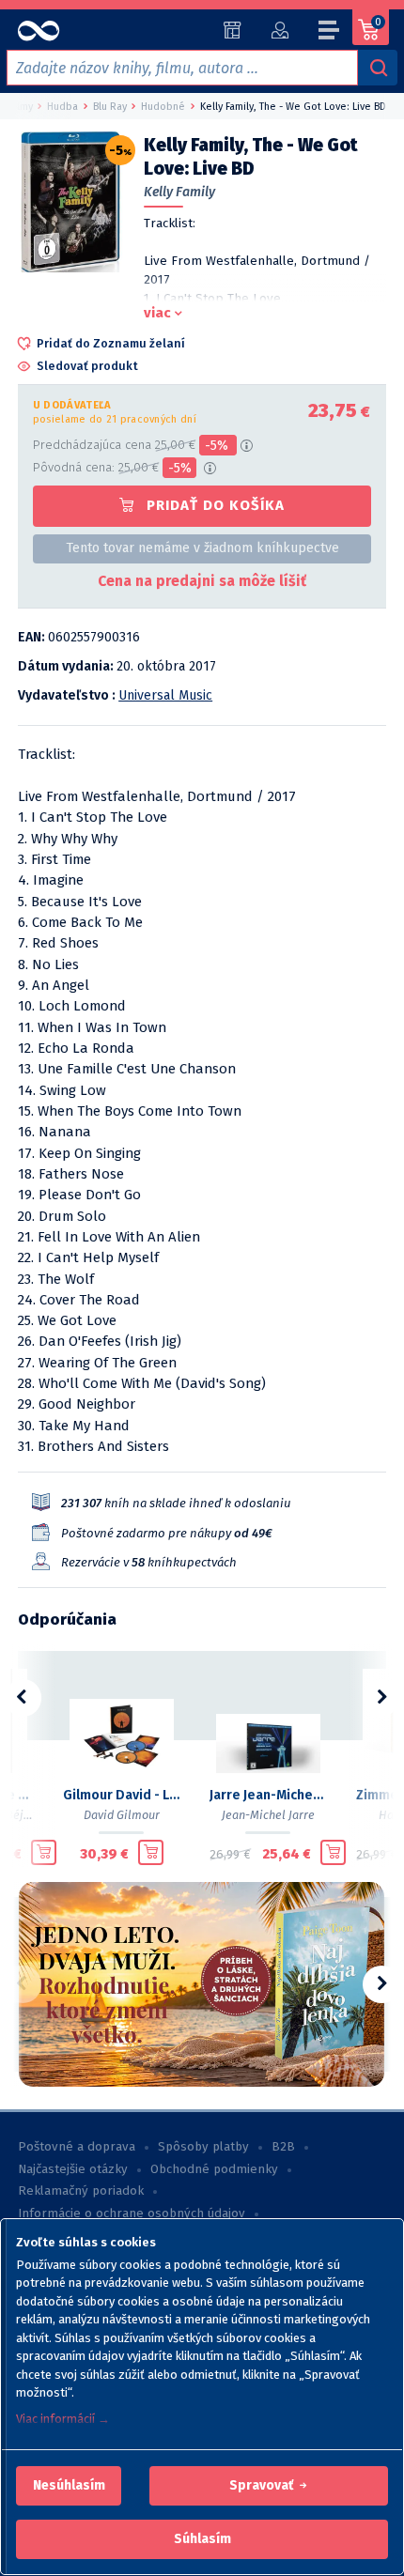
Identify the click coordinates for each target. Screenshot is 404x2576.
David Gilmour (122, 1815)
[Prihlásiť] (280, 30)
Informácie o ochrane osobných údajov (132, 2214)
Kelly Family (179, 192)
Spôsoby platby (203, 2147)
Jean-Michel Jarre (268, 1815)
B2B (283, 2147)
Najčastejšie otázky (73, 2169)
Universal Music (165, 695)
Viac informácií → (63, 2419)
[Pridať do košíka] (44, 1853)
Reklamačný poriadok (81, 2191)
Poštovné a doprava (77, 2147)
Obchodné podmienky (214, 2169)
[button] (69, 2486)
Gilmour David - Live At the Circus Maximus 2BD (121, 1795)
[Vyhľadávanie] (378, 68)
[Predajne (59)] (233, 30)
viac (157, 313)
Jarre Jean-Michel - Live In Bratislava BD (268, 1795)
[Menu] (330, 33)
